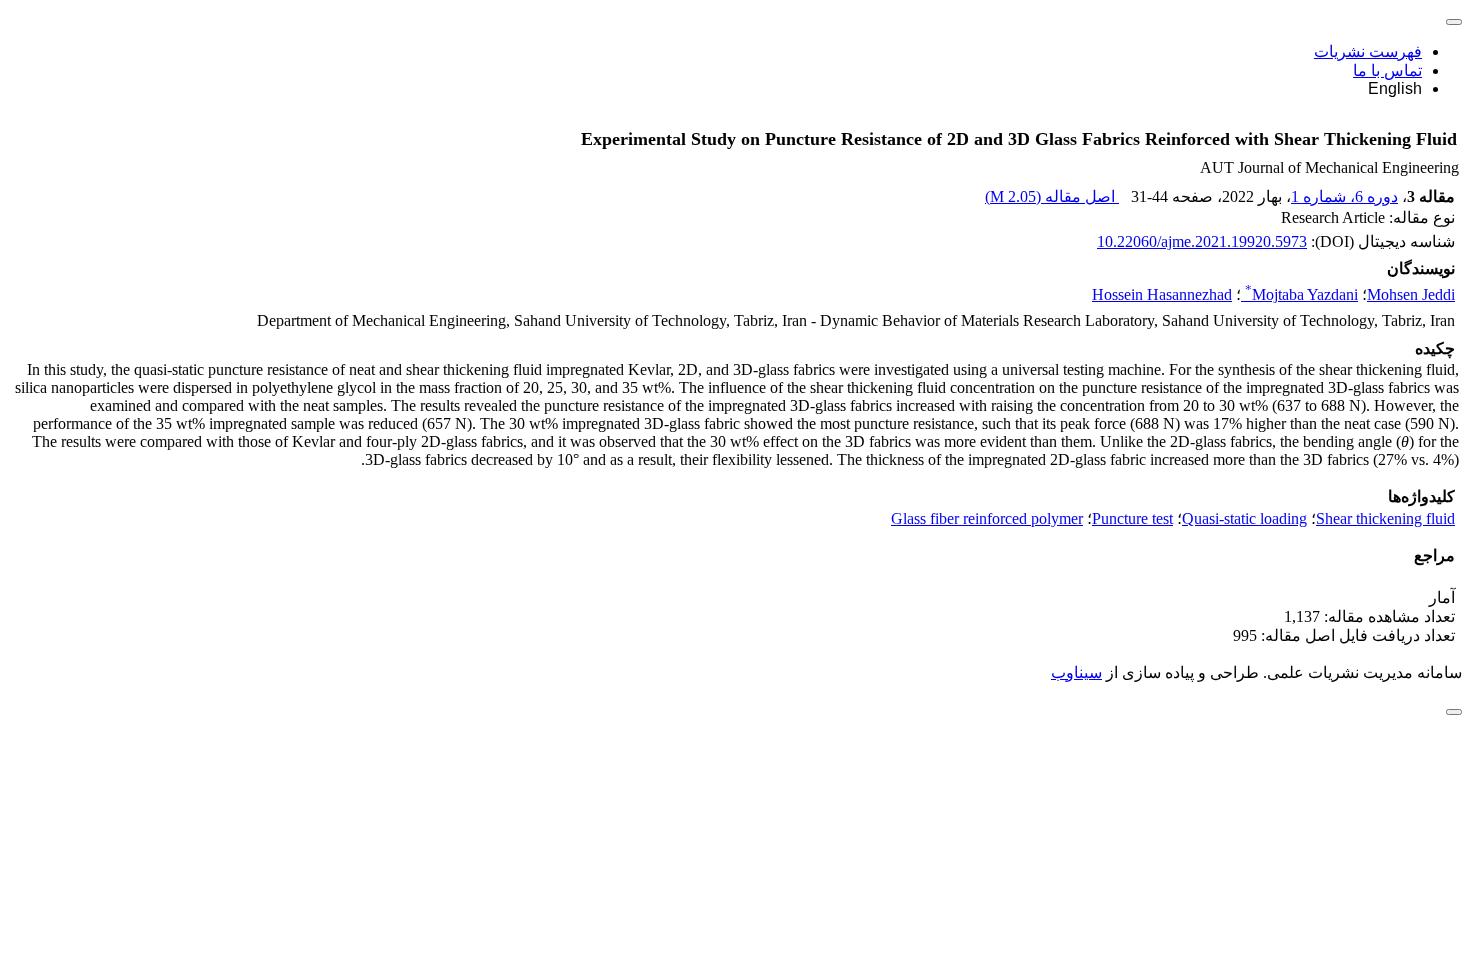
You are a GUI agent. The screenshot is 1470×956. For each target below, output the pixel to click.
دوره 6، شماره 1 (1344, 196)
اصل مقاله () (1052, 196)
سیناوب (1076, 672)
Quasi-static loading (1244, 518)
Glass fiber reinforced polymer (987, 518)
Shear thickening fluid (1385, 518)
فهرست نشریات (1368, 51)
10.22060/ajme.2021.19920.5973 (1202, 241)
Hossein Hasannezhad (1162, 294)
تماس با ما (1387, 70)
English (1395, 88)
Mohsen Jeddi (1411, 294)
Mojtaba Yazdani (1301, 294)
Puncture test (1132, 518)
